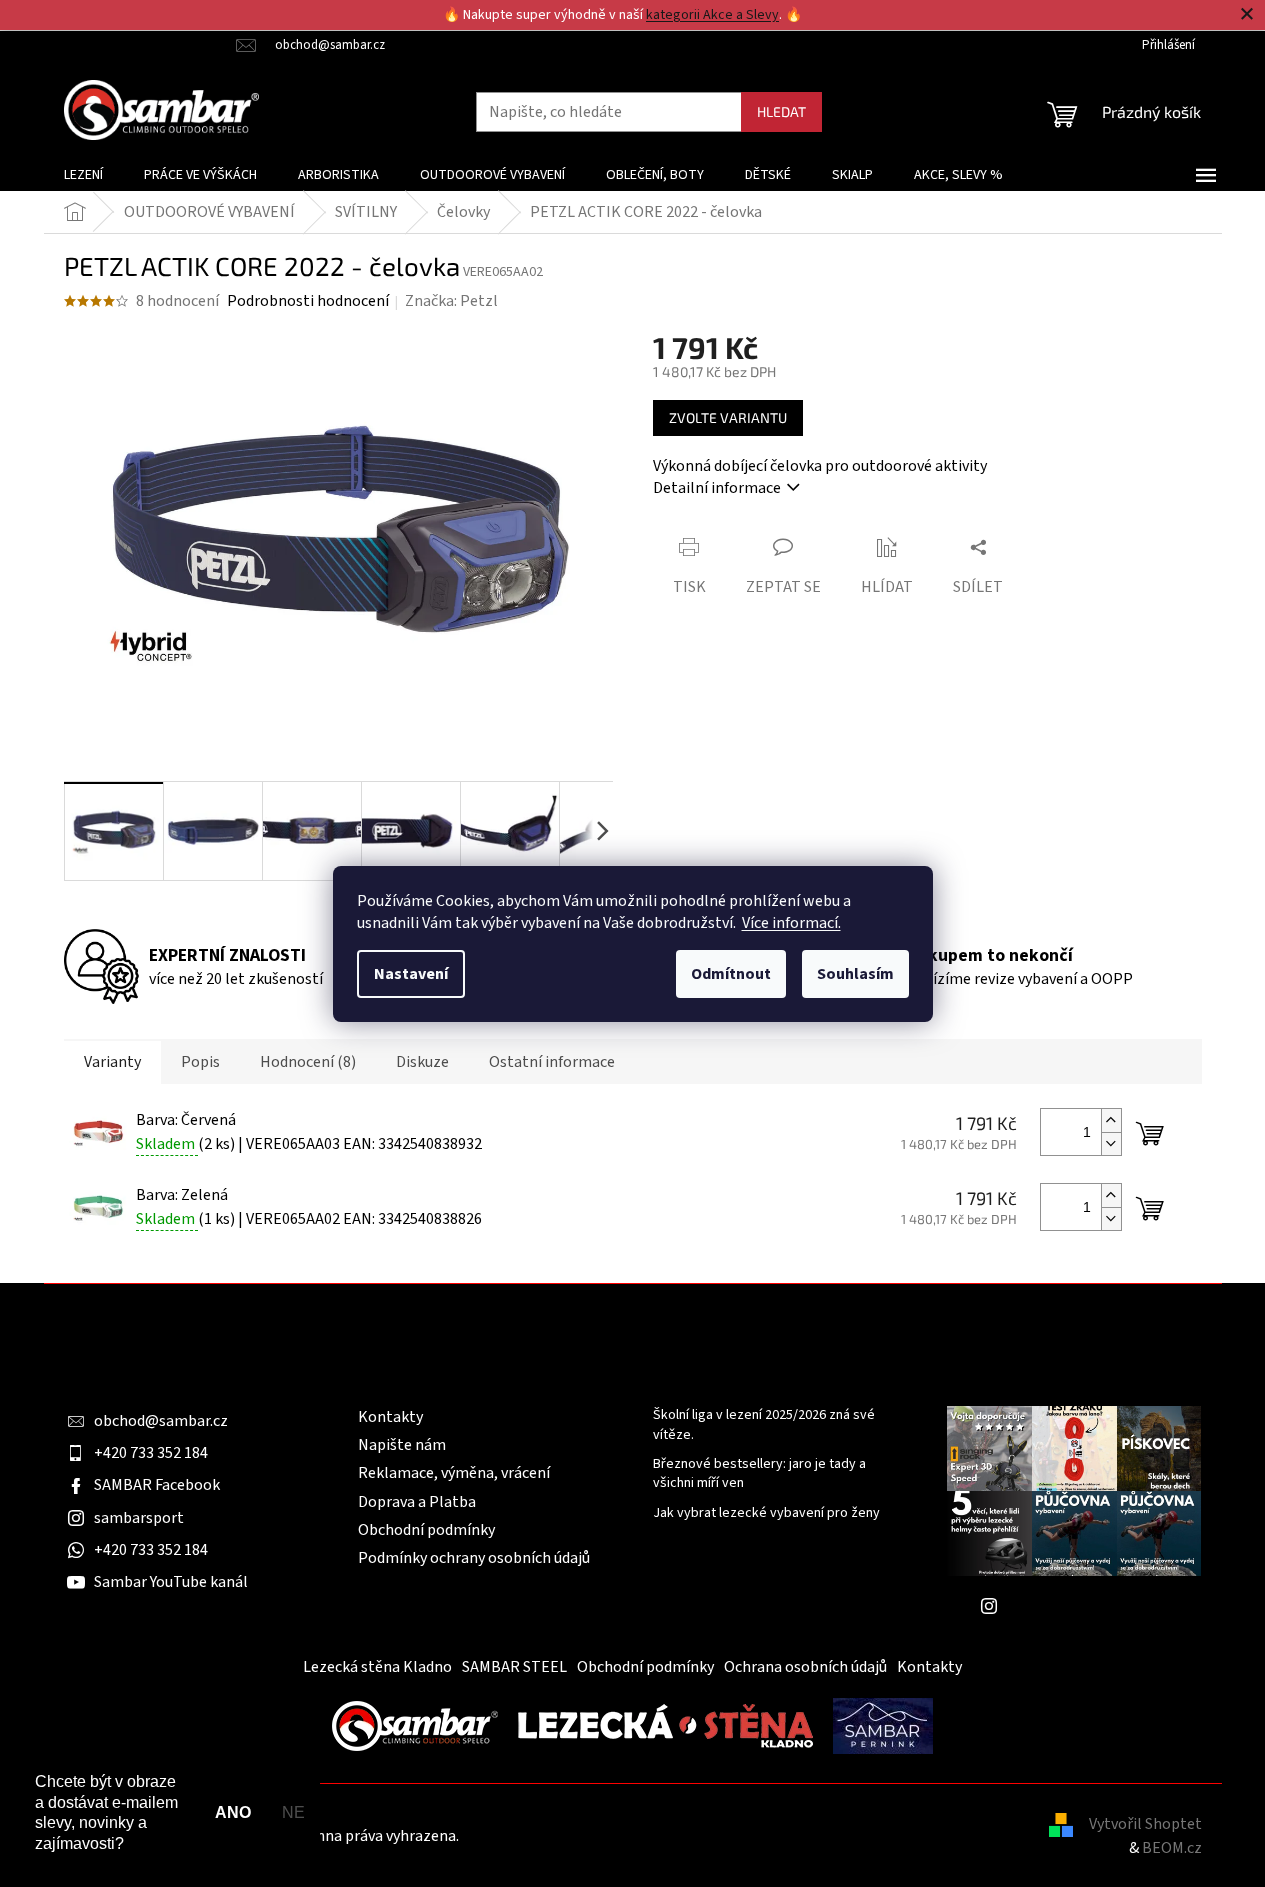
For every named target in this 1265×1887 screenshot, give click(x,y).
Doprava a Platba (417, 1502)
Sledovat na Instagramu (1089, 1606)
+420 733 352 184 (151, 1453)
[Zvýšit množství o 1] (1111, 1120)
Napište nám (402, 1445)
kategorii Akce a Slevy (712, 15)
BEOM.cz (1172, 1848)
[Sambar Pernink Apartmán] (883, 1725)
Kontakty (390, 1417)
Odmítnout (731, 974)
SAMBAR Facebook (157, 1485)
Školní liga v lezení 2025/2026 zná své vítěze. (764, 1425)
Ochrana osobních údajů (805, 1667)
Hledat (781, 111)
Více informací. (791, 923)
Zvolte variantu (728, 417)
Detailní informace (717, 488)
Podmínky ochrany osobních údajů (474, 1558)
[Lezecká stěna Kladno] (665, 1725)
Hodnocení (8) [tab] (308, 1062)
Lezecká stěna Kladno (377, 1667)
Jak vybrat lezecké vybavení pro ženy (766, 1513)
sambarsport (139, 1518)
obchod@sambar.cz (161, 1421)
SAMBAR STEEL (514, 1667)
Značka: (451, 301)
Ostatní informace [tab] (552, 1062)
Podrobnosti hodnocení (308, 301)
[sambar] (415, 1725)
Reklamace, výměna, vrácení (454, 1473)
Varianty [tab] (112, 1062)
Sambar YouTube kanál (171, 1582)
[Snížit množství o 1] (1111, 1143)
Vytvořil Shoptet (1145, 1824)
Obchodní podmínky (426, 1530)
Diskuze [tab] (422, 1062)
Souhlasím (855, 974)
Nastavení (411, 974)
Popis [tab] (200, 1062)
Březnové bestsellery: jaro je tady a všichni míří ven (759, 1474)
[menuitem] (83, 175)
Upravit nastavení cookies (550, 1836)
